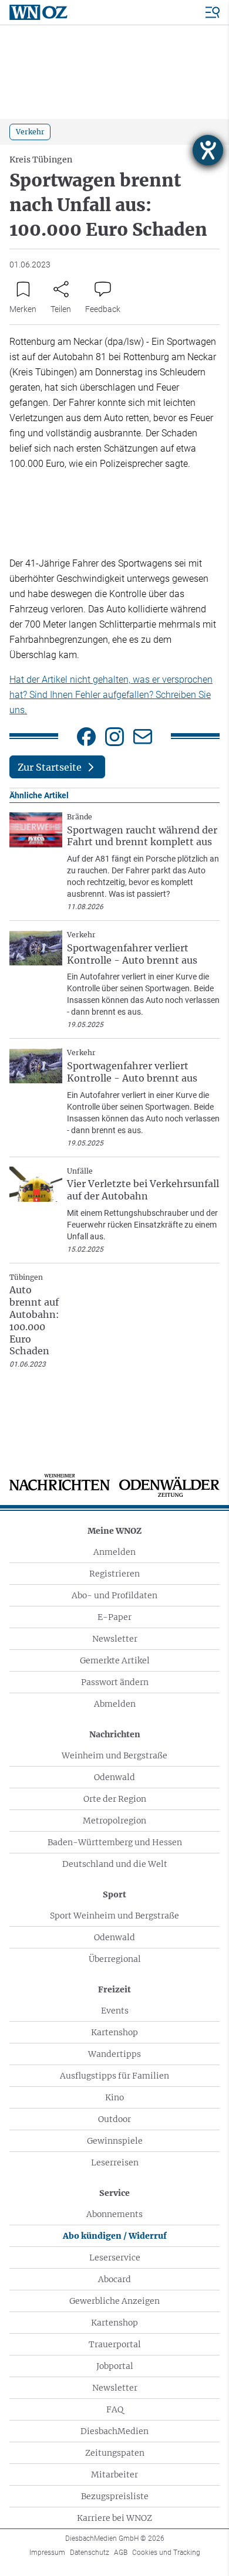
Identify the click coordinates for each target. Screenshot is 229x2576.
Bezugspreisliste (115, 2496)
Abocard (114, 2279)
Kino (114, 2097)
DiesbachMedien (114, 2431)
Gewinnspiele (115, 2141)
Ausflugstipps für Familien (114, 2076)
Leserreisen (115, 2163)
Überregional (115, 1959)
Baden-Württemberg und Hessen (115, 1842)
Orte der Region (115, 1799)
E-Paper (114, 1617)
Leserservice (115, 2258)
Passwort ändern (115, 1682)
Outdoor (114, 2119)
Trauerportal (115, 2344)
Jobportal (115, 2366)
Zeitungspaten (115, 2453)
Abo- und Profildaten (114, 1595)
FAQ (115, 2409)
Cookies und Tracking (166, 2553)
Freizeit (114, 1989)
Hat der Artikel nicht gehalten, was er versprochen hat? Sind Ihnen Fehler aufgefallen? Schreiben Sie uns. (111, 695)
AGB (121, 2553)
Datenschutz (90, 2553)
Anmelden (114, 1552)
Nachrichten (115, 1734)
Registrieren (114, 1574)
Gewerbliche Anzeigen (114, 2301)
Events (115, 2011)
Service (114, 2193)
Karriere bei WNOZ (114, 2518)
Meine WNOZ (114, 1531)
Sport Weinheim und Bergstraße (114, 1916)
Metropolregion (114, 1821)
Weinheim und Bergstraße (114, 1755)
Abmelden (115, 1704)
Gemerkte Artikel (115, 1660)
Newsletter (115, 1639)
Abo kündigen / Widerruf (115, 2236)
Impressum (47, 2553)
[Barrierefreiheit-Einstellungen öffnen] (208, 150)
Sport (114, 1894)
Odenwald (114, 1777)
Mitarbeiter (114, 2475)
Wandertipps (114, 2054)
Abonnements (114, 2214)
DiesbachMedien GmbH (115, 2538)
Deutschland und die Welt (115, 1864)
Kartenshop (114, 2032)
